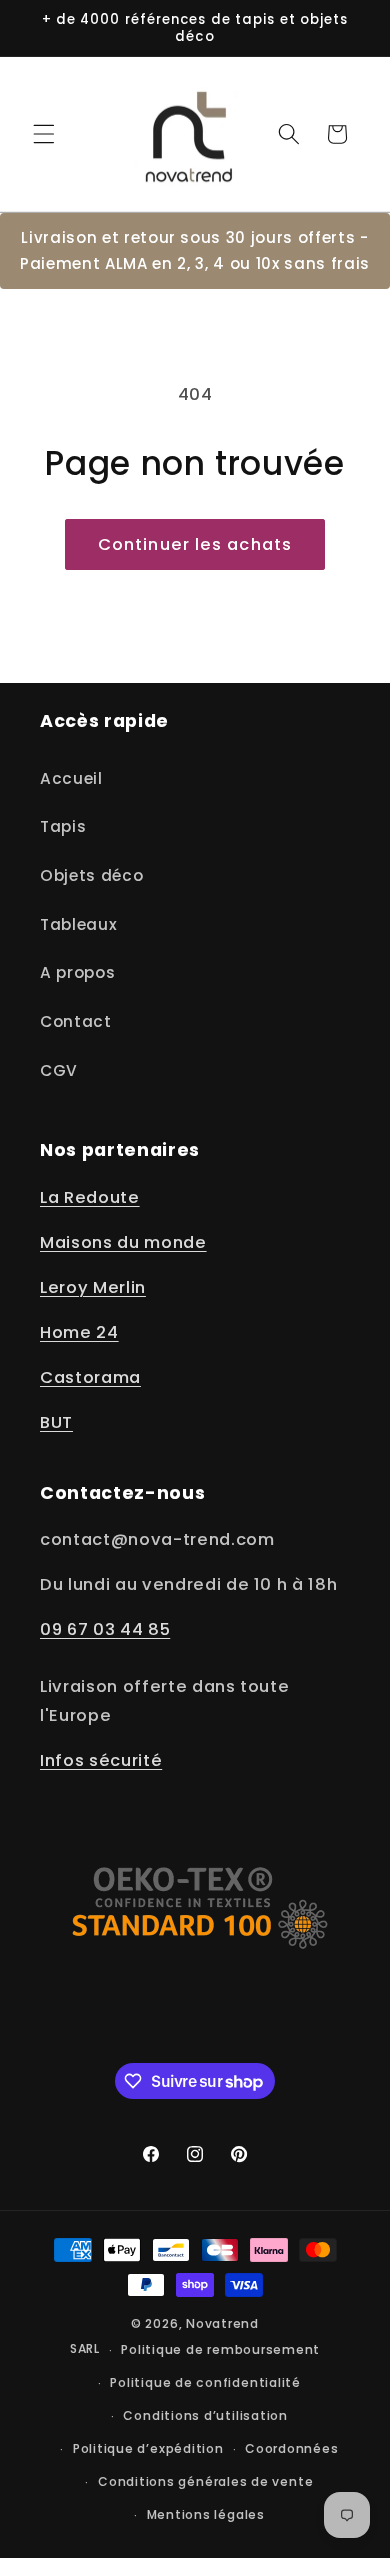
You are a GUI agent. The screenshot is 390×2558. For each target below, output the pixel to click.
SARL (85, 2349)
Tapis (63, 826)
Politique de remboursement (220, 2349)
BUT (56, 1422)
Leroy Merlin (93, 1287)
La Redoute (90, 1197)
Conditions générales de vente (205, 2481)
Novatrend (222, 2323)
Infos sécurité (101, 1760)
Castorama (90, 1377)
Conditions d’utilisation (205, 2415)
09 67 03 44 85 (105, 1629)
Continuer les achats (195, 544)
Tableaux (78, 924)
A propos (77, 972)
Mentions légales (206, 2514)
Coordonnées (291, 2448)
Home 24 (79, 1332)
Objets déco (91, 875)
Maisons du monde (123, 1242)
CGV (59, 1070)
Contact (76, 1021)
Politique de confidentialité (205, 2382)
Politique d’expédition (148, 2448)
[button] (44, 134)
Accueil (71, 778)
